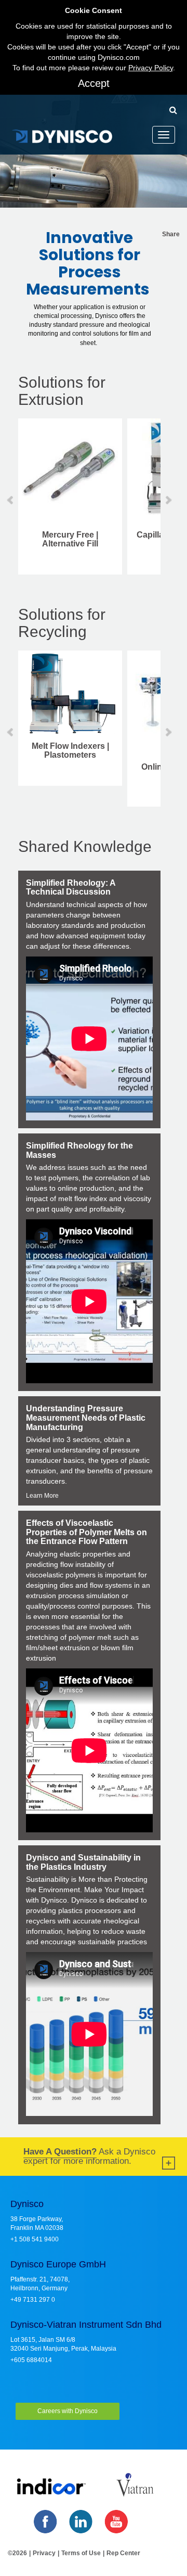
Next (168, 500)
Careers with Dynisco (68, 2411)
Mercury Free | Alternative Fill (70, 539)
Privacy (44, 2553)
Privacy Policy (151, 68)
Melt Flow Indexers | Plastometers (70, 751)
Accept (94, 83)
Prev (11, 500)
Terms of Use (81, 2553)
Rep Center (123, 2553)
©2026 (17, 2553)
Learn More (42, 1496)
